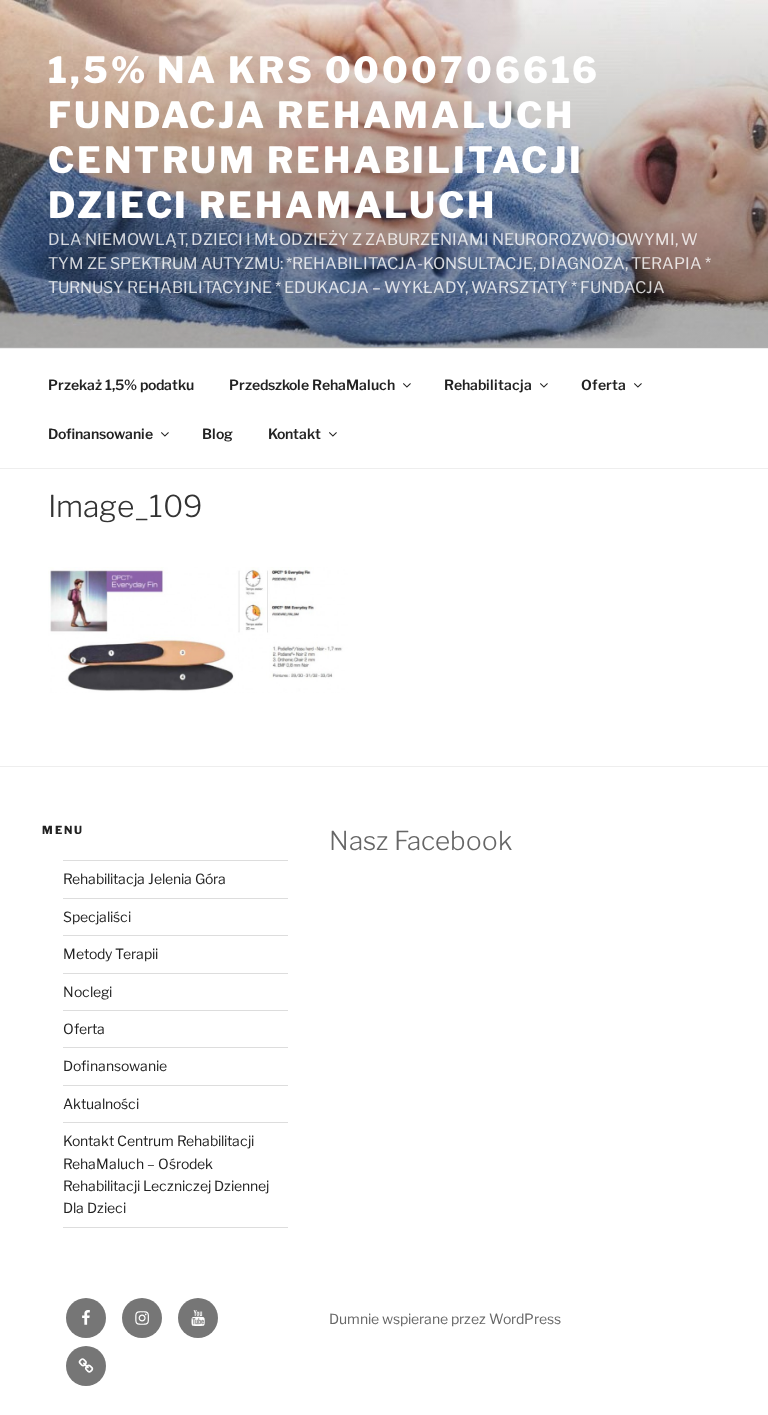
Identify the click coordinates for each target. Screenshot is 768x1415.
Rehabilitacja (488, 384)
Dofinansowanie (100, 433)
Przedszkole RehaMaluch (312, 384)
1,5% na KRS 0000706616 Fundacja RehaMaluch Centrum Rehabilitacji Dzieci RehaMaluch (324, 137)
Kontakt (294, 433)
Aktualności (101, 1103)
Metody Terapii (110, 953)
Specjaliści (97, 916)
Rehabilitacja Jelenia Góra (144, 878)
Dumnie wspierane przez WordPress (445, 1318)
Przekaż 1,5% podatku (121, 384)
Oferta (603, 384)
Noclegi (87, 991)
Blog (217, 433)
